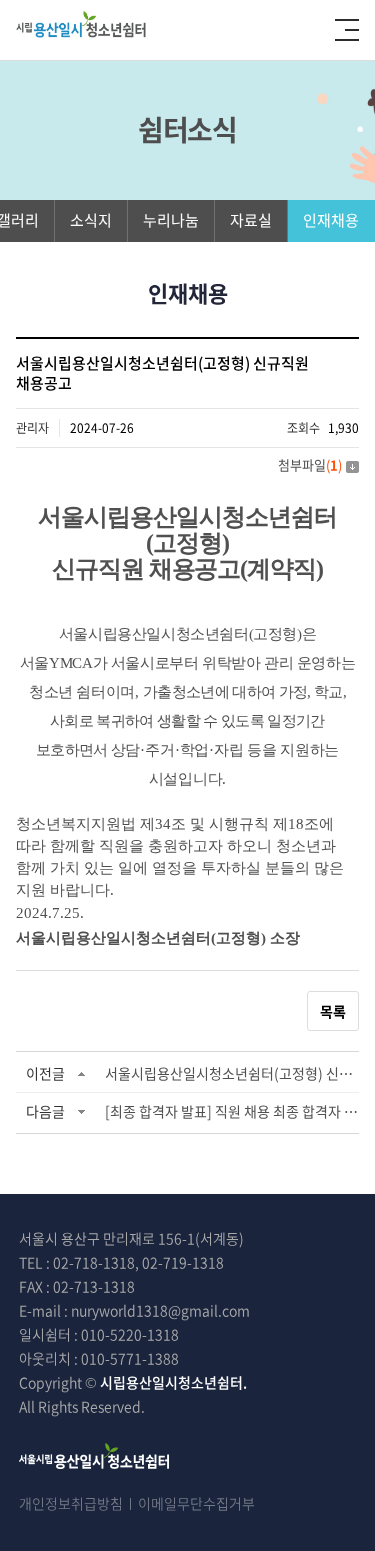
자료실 (251, 220)
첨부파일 (310, 464)
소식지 (91, 220)
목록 (333, 1011)
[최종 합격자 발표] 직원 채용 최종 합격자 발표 (232, 1111)
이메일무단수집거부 (196, 1503)
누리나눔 (171, 220)
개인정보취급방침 (71, 1503)
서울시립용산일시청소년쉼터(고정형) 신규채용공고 (232, 1073)
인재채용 (331, 220)
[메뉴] (347, 30)
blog (311, 1406)
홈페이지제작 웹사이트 (230, 1406)
